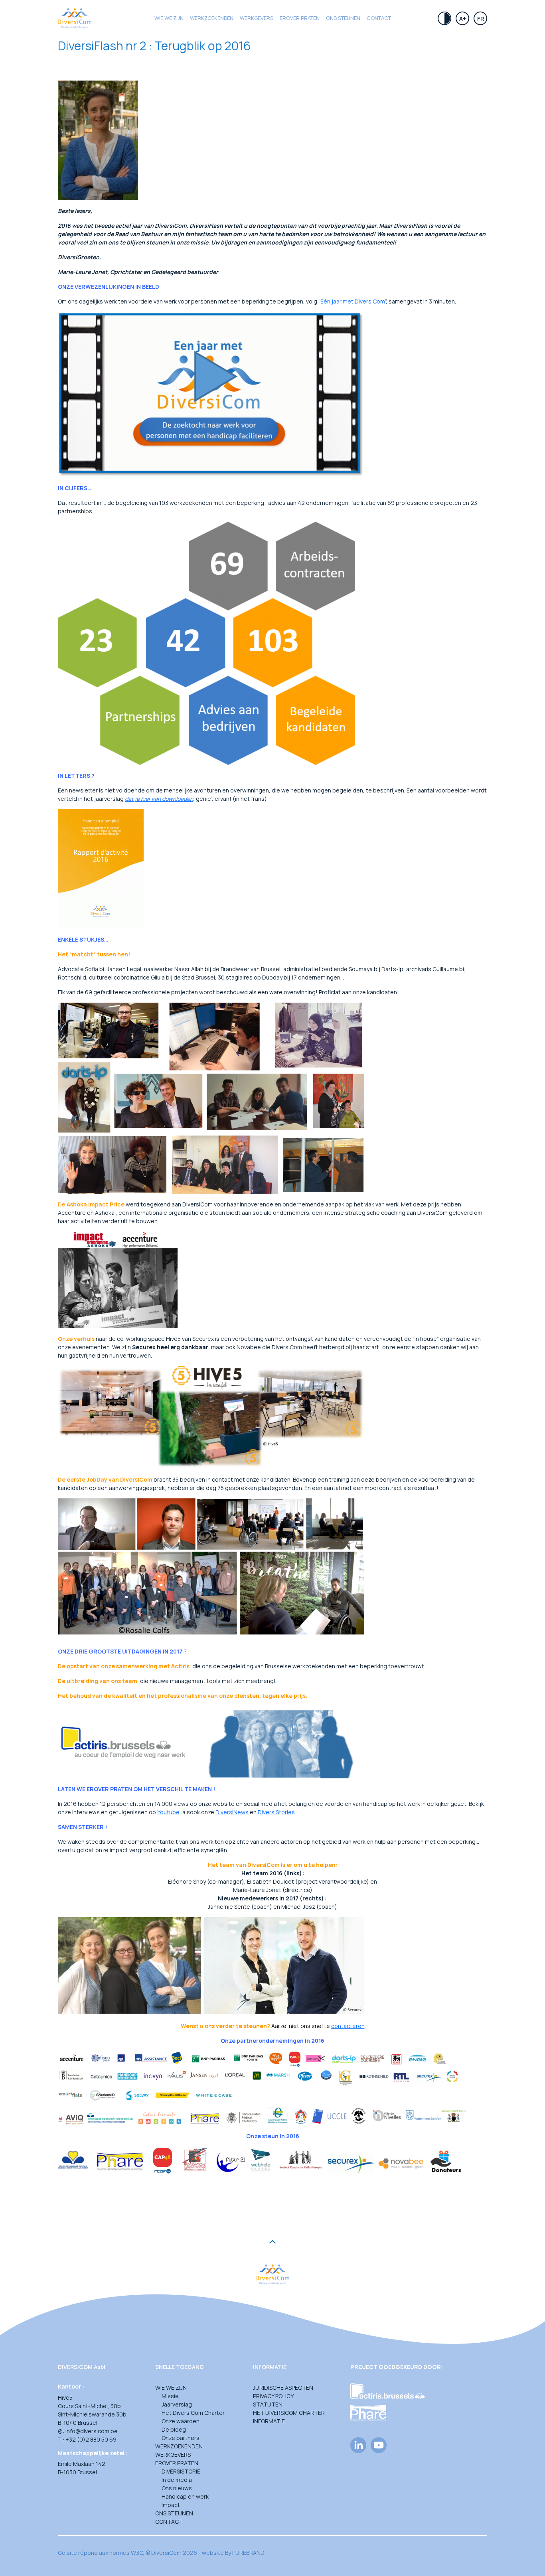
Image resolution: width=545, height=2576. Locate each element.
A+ (463, 19)
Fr (481, 19)
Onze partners (181, 2438)
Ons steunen (343, 18)
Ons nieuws (177, 2488)
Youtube (168, 1812)
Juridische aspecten (283, 2388)
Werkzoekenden (212, 18)
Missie (170, 2396)
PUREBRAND (248, 2553)
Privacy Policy (273, 2396)
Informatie (269, 2421)
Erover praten (300, 18)
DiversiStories (276, 1812)
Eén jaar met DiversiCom (353, 301)
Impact (171, 2505)
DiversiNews (232, 1812)
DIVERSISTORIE (181, 2471)
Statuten (268, 2404)
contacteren (348, 2026)
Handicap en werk (185, 2496)
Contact (379, 18)
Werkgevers (257, 18)
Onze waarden (181, 2421)
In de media (177, 2480)
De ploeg (174, 2429)
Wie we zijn (169, 18)
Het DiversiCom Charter (193, 2413)
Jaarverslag (177, 2404)
